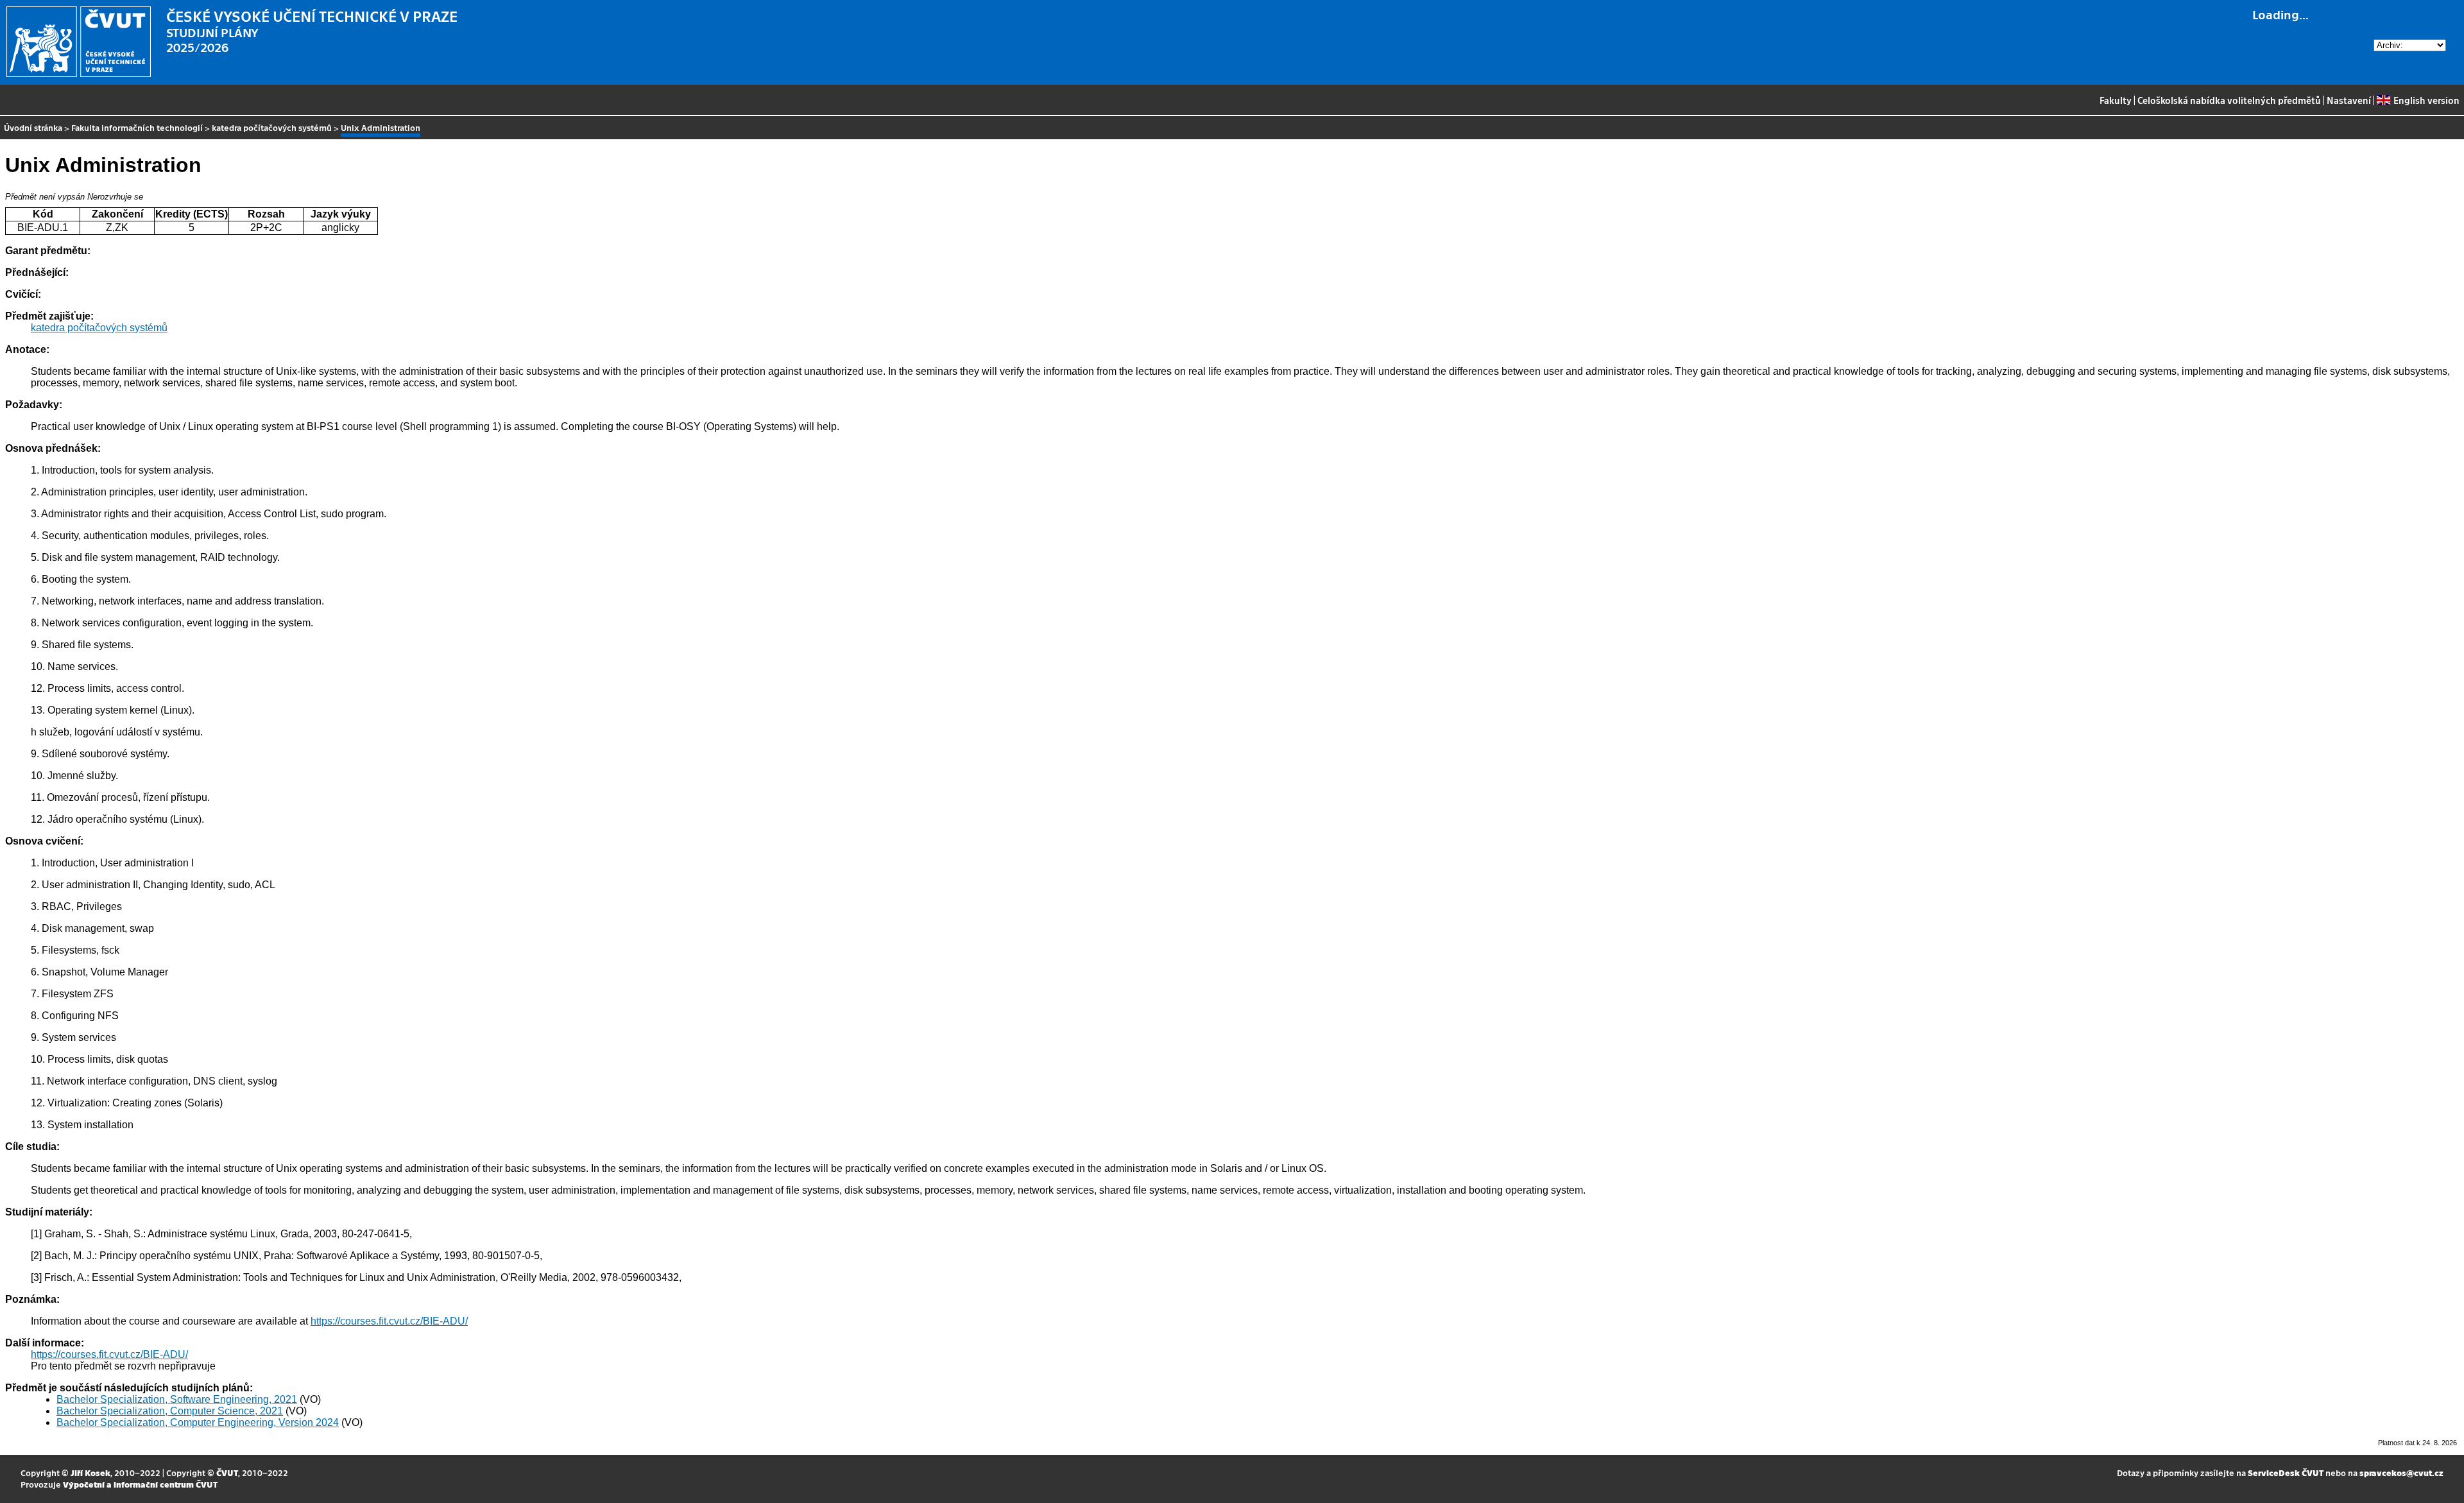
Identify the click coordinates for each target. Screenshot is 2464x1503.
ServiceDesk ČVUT (2286, 1473)
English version (2426, 100)
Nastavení (2349, 100)
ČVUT (227, 1473)
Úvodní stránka (33, 127)
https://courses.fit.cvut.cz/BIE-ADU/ (389, 1321)
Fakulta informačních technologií (137, 127)
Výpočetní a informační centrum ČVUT (140, 1484)
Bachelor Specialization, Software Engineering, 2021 (177, 1399)
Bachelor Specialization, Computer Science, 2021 (170, 1411)
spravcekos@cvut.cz (2401, 1473)
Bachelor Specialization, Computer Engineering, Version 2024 (198, 1422)
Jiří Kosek (90, 1473)
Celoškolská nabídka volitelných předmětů (2229, 100)
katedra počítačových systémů (272, 127)
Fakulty (2116, 100)
